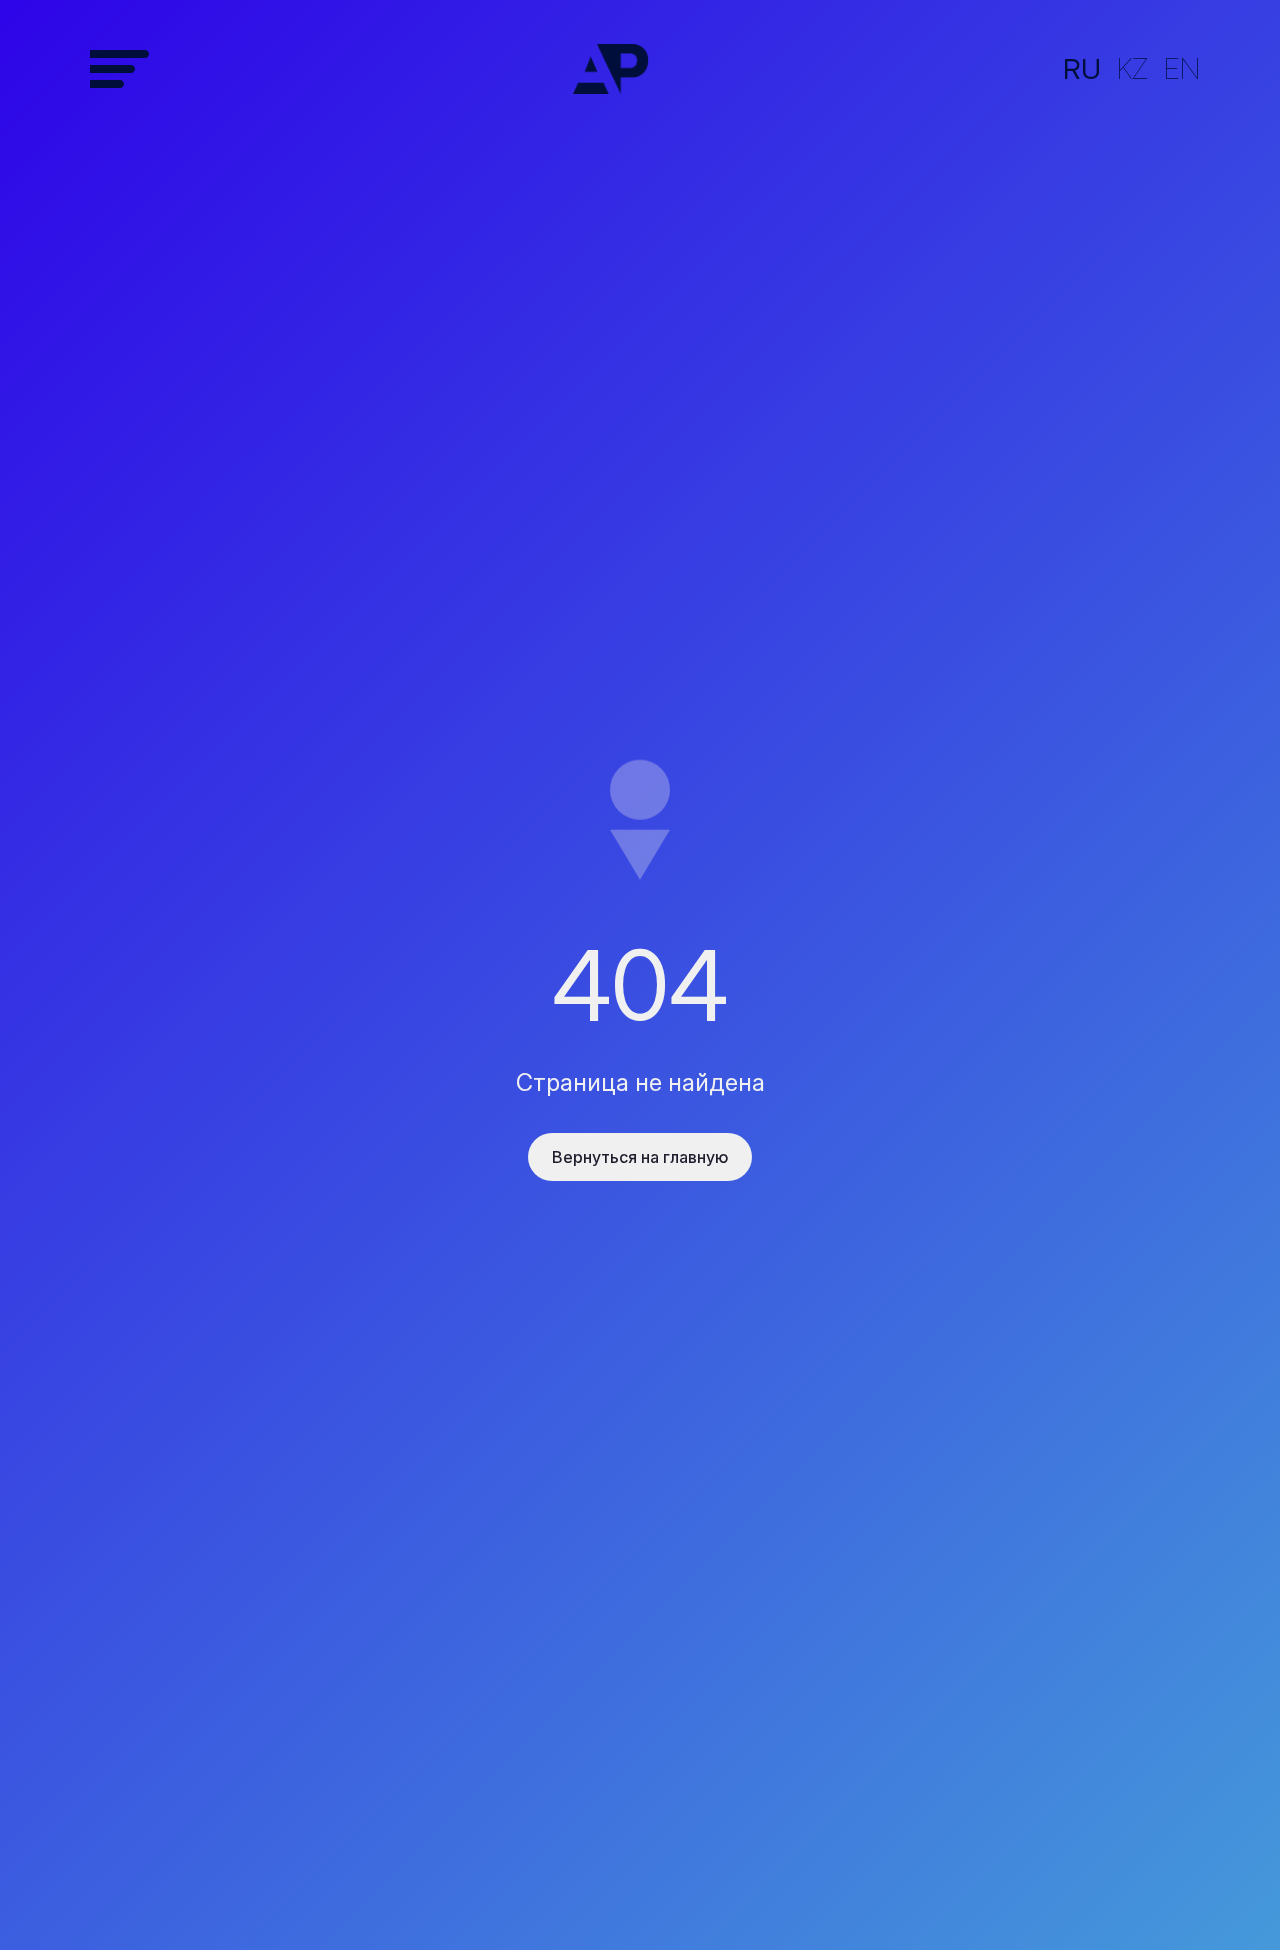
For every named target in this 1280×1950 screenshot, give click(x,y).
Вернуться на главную (640, 1157)
